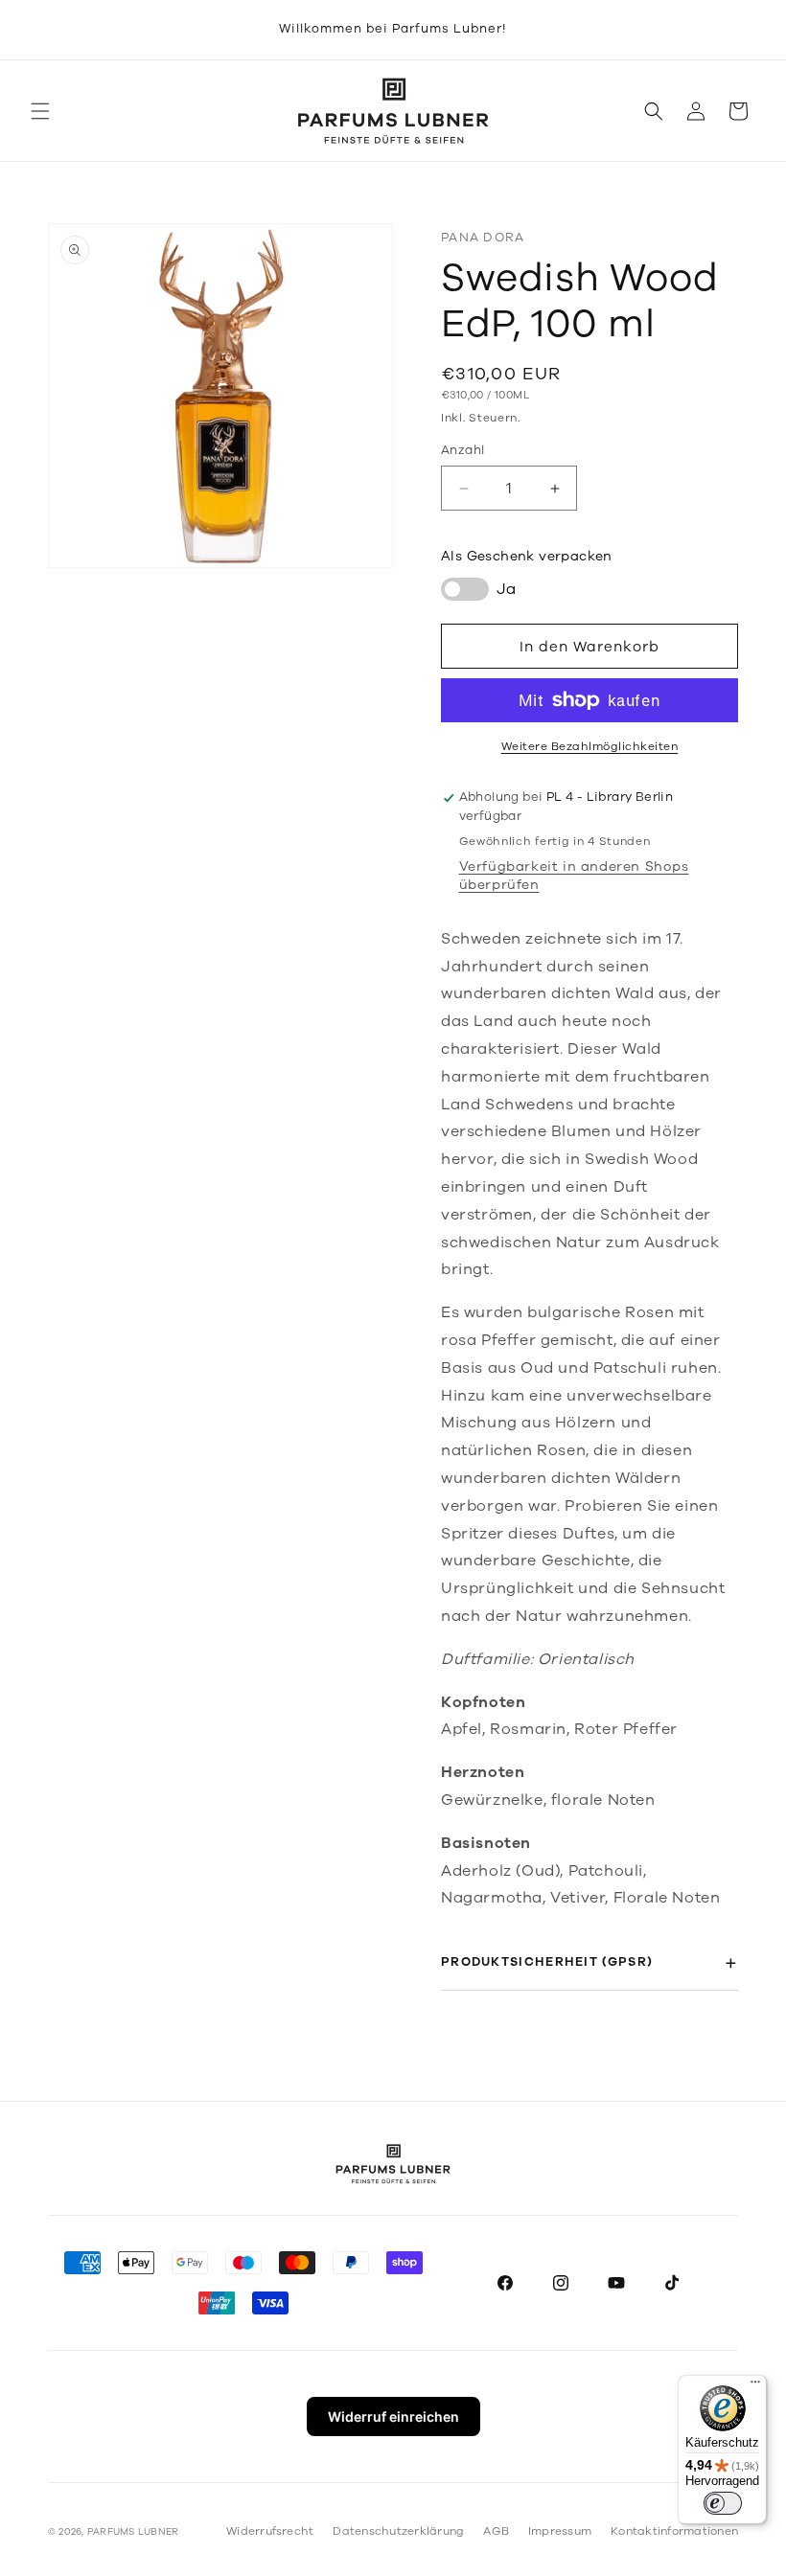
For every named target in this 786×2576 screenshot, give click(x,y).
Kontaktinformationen (674, 2531)
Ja (507, 589)
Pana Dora (483, 238)
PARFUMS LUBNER (133, 2532)
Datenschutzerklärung (398, 2531)
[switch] (723, 2503)
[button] (40, 111)
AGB (496, 2531)
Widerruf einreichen (393, 2416)
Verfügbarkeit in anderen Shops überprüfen (574, 876)
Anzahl (462, 450)
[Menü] (755, 2386)
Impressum (560, 2531)
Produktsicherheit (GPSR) (547, 1962)
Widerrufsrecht (270, 2531)
